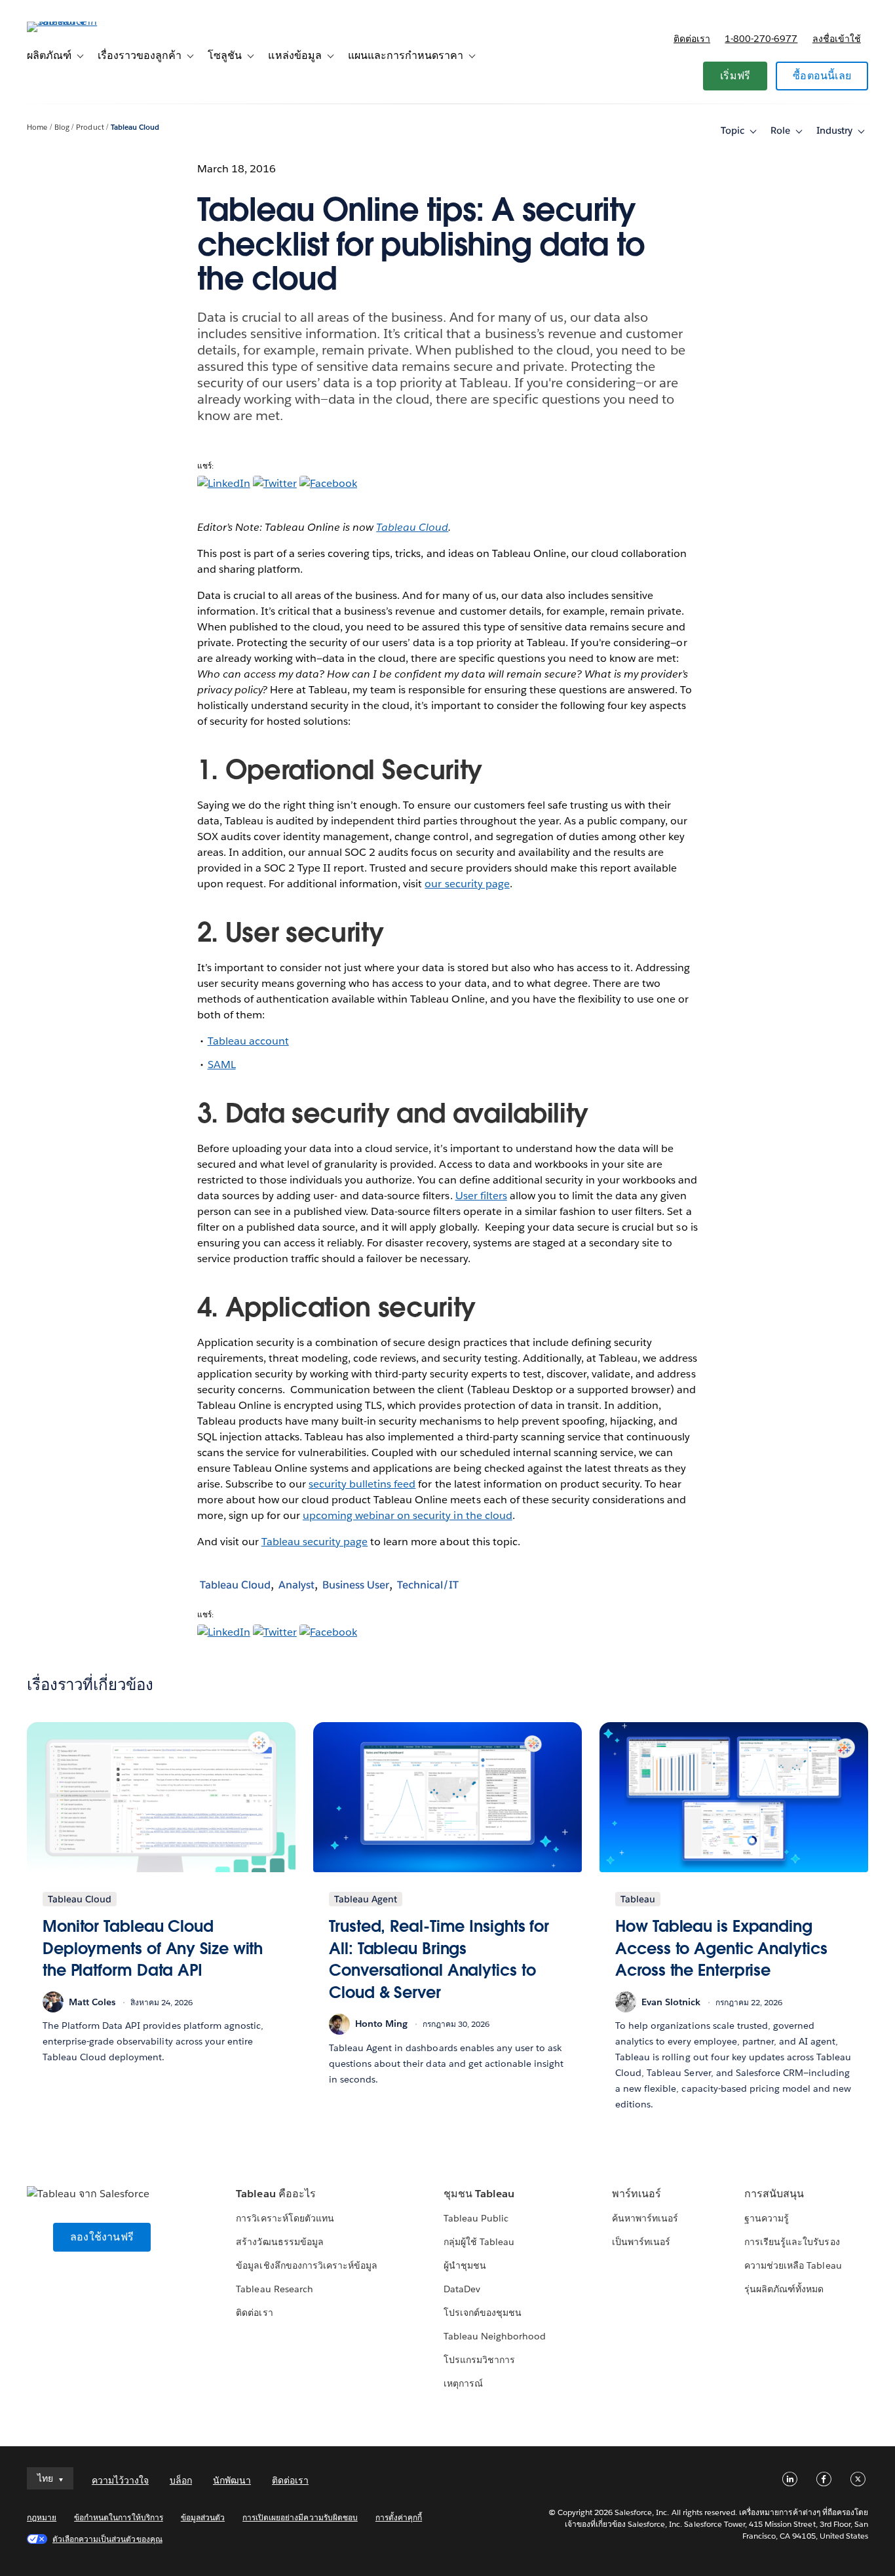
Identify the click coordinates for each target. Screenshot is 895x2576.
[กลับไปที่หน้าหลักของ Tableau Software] (76, 21)
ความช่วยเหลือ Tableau (793, 2265)
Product (90, 127)
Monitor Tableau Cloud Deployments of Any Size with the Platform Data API (153, 1948)
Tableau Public (476, 2218)
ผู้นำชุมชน (465, 2265)
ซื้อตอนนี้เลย (822, 76)
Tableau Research (274, 2289)
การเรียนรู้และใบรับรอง (792, 2242)
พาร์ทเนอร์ (637, 2194)
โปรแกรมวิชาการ (479, 2360)
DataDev (462, 2289)
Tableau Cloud (135, 127)
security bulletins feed (362, 1484)
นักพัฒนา (232, 2480)
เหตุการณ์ (463, 2383)
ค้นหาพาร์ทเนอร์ (645, 2218)
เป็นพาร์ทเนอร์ (641, 2242)
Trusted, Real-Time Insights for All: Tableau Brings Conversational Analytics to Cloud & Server (439, 1959)
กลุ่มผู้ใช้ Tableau (479, 2242)
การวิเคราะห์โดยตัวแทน (285, 2218)
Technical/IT (428, 1585)
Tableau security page (314, 1542)
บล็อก (181, 2480)
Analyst (296, 1585)
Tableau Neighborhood (495, 2336)
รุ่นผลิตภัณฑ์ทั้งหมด (784, 2289)
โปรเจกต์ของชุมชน (483, 2313)
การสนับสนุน (774, 2194)
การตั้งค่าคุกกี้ (399, 2517)
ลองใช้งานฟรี (102, 2237)
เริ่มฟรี (735, 76)
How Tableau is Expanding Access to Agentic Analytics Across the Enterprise (721, 1948)
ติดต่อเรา (692, 39)
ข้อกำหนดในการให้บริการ (119, 2517)
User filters (481, 1196)
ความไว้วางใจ (120, 2480)
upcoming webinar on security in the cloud (408, 1515)
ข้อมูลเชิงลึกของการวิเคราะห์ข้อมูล (307, 2265)
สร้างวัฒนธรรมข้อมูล (279, 2242)
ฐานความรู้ (767, 2218)
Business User (356, 1585)
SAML (222, 1065)
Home (37, 127)
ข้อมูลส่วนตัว (203, 2517)
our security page (467, 884)
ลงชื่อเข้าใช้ (837, 39)
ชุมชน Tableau (479, 2194)
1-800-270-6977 (761, 39)
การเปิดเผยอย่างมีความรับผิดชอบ (300, 2517)
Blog (62, 127)
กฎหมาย (42, 2517)
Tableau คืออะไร (276, 2194)
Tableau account (248, 1041)
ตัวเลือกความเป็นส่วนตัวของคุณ (107, 2539)
